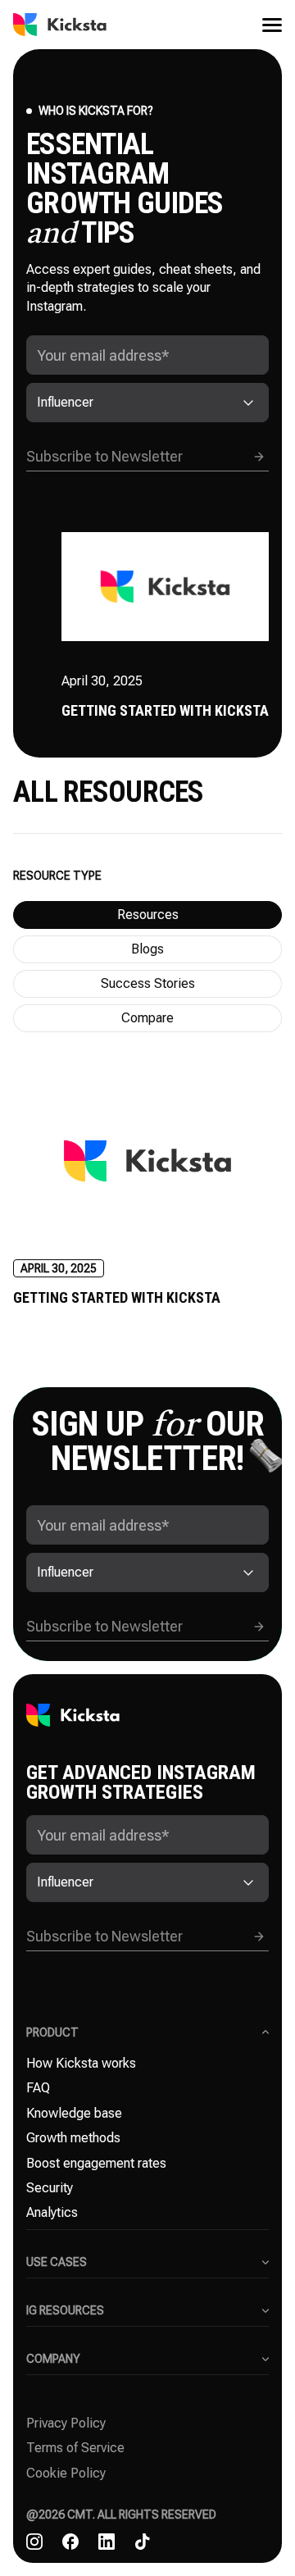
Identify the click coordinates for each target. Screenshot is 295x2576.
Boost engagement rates (96, 2163)
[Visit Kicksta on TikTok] (143, 2542)
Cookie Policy (66, 2473)
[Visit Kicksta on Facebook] (70, 2542)
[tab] (147, 915)
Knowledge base (74, 2113)
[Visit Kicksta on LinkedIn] (107, 2542)
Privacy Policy (66, 2423)
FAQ (38, 2088)
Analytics (52, 2212)
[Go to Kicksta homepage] (60, 25)
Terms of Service (75, 2448)
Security (50, 2188)
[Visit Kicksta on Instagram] (34, 2542)
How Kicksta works (81, 2063)
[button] (265, 25)
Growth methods (73, 2138)
